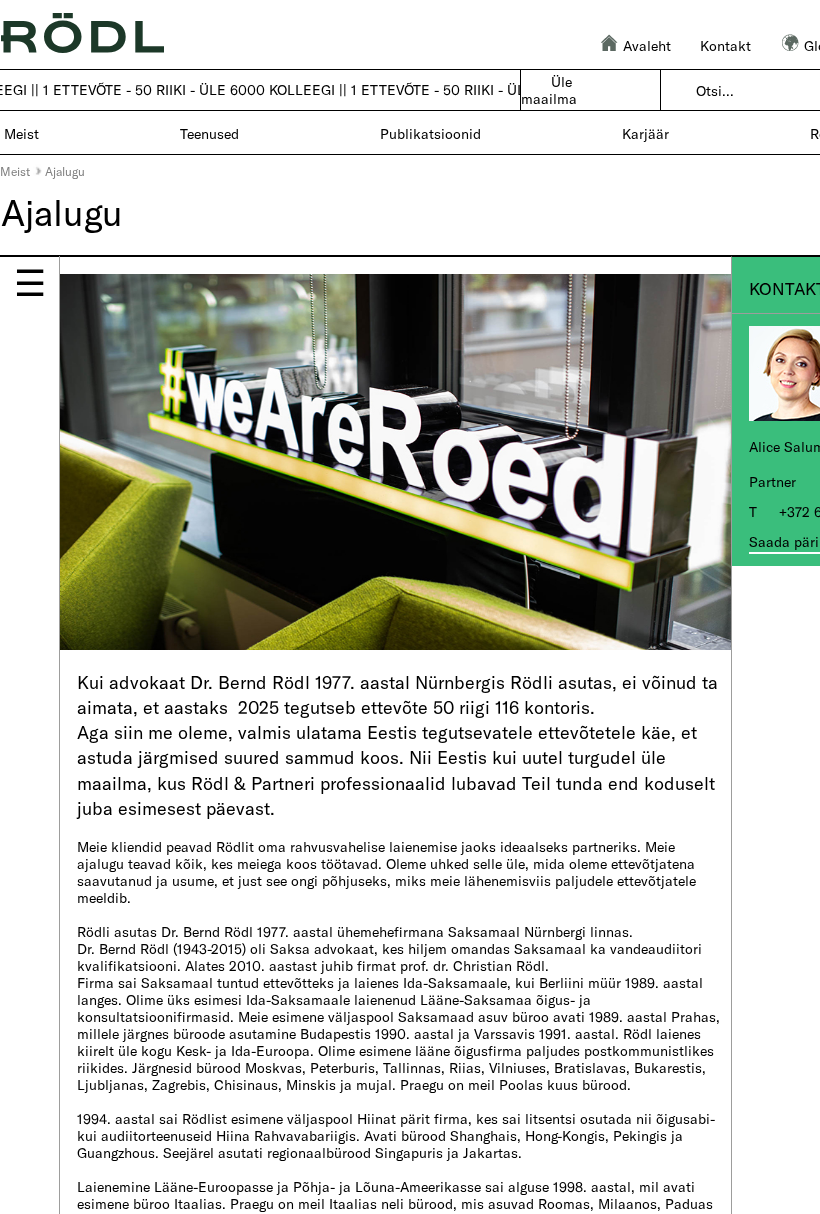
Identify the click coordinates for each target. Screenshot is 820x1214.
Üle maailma (549, 90)
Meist (15, 171)
